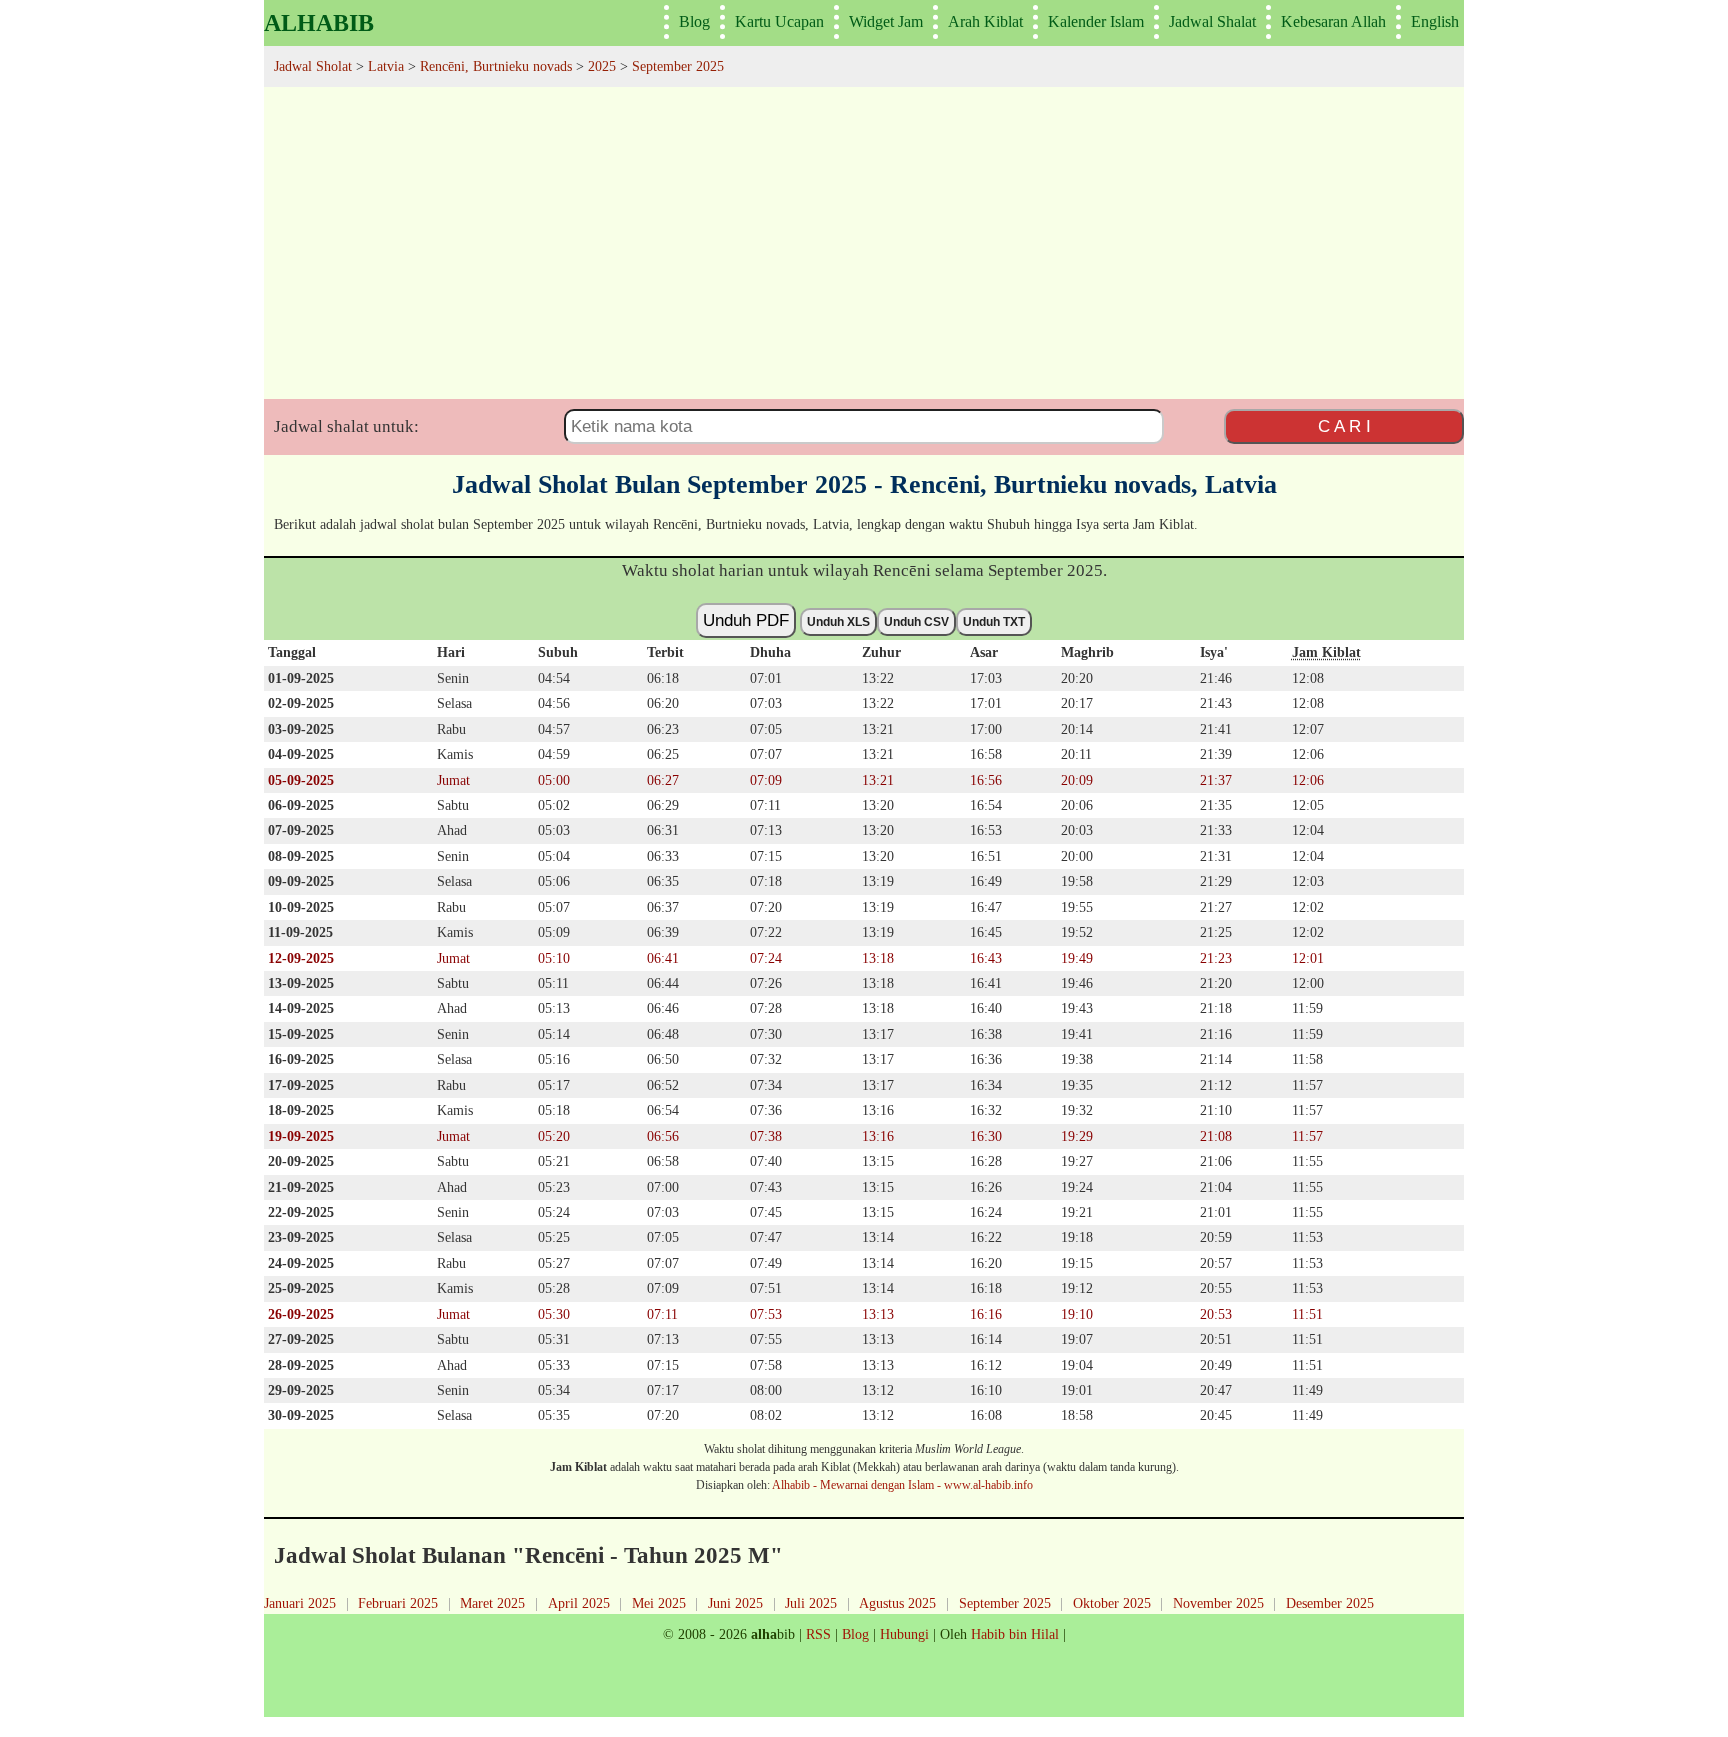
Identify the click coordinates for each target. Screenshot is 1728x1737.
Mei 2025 (659, 1603)
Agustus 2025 (897, 1603)
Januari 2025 (300, 1603)
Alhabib (319, 23)
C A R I (1344, 426)
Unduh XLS (838, 622)
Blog (694, 21)
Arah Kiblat (985, 21)
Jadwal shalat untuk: (346, 426)
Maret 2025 (492, 1603)
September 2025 (1005, 1603)
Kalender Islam (1096, 21)
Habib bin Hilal (1015, 1634)
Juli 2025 (811, 1603)
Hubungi (904, 1634)
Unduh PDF (746, 620)
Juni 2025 (735, 1603)
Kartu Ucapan (779, 21)
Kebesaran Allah (1333, 21)
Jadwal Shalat (1212, 21)
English (1435, 21)
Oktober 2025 (1112, 1603)
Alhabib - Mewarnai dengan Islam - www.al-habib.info (902, 1485)
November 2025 (1218, 1603)
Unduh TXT (994, 622)
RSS (818, 1634)
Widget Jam (886, 21)
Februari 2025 (398, 1603)
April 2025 (579, 1603)
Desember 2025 (1330, 1603)
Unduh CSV (916, 622)
